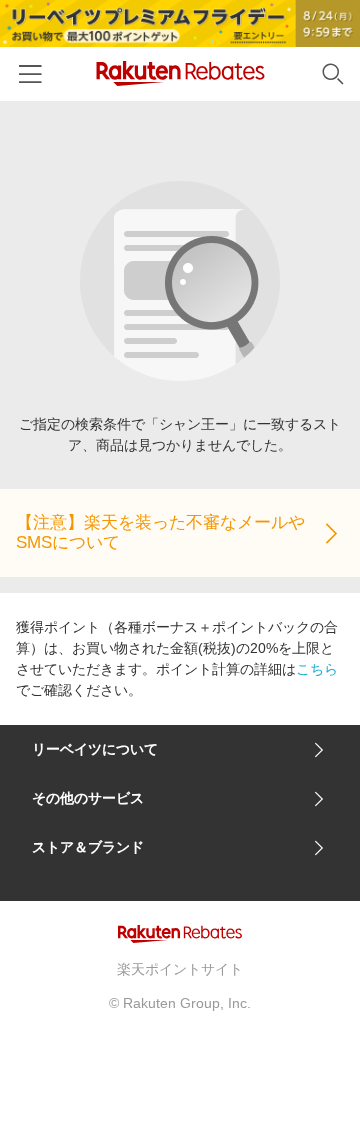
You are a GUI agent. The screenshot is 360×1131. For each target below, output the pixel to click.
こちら (317, 669)
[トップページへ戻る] (180, 73)
